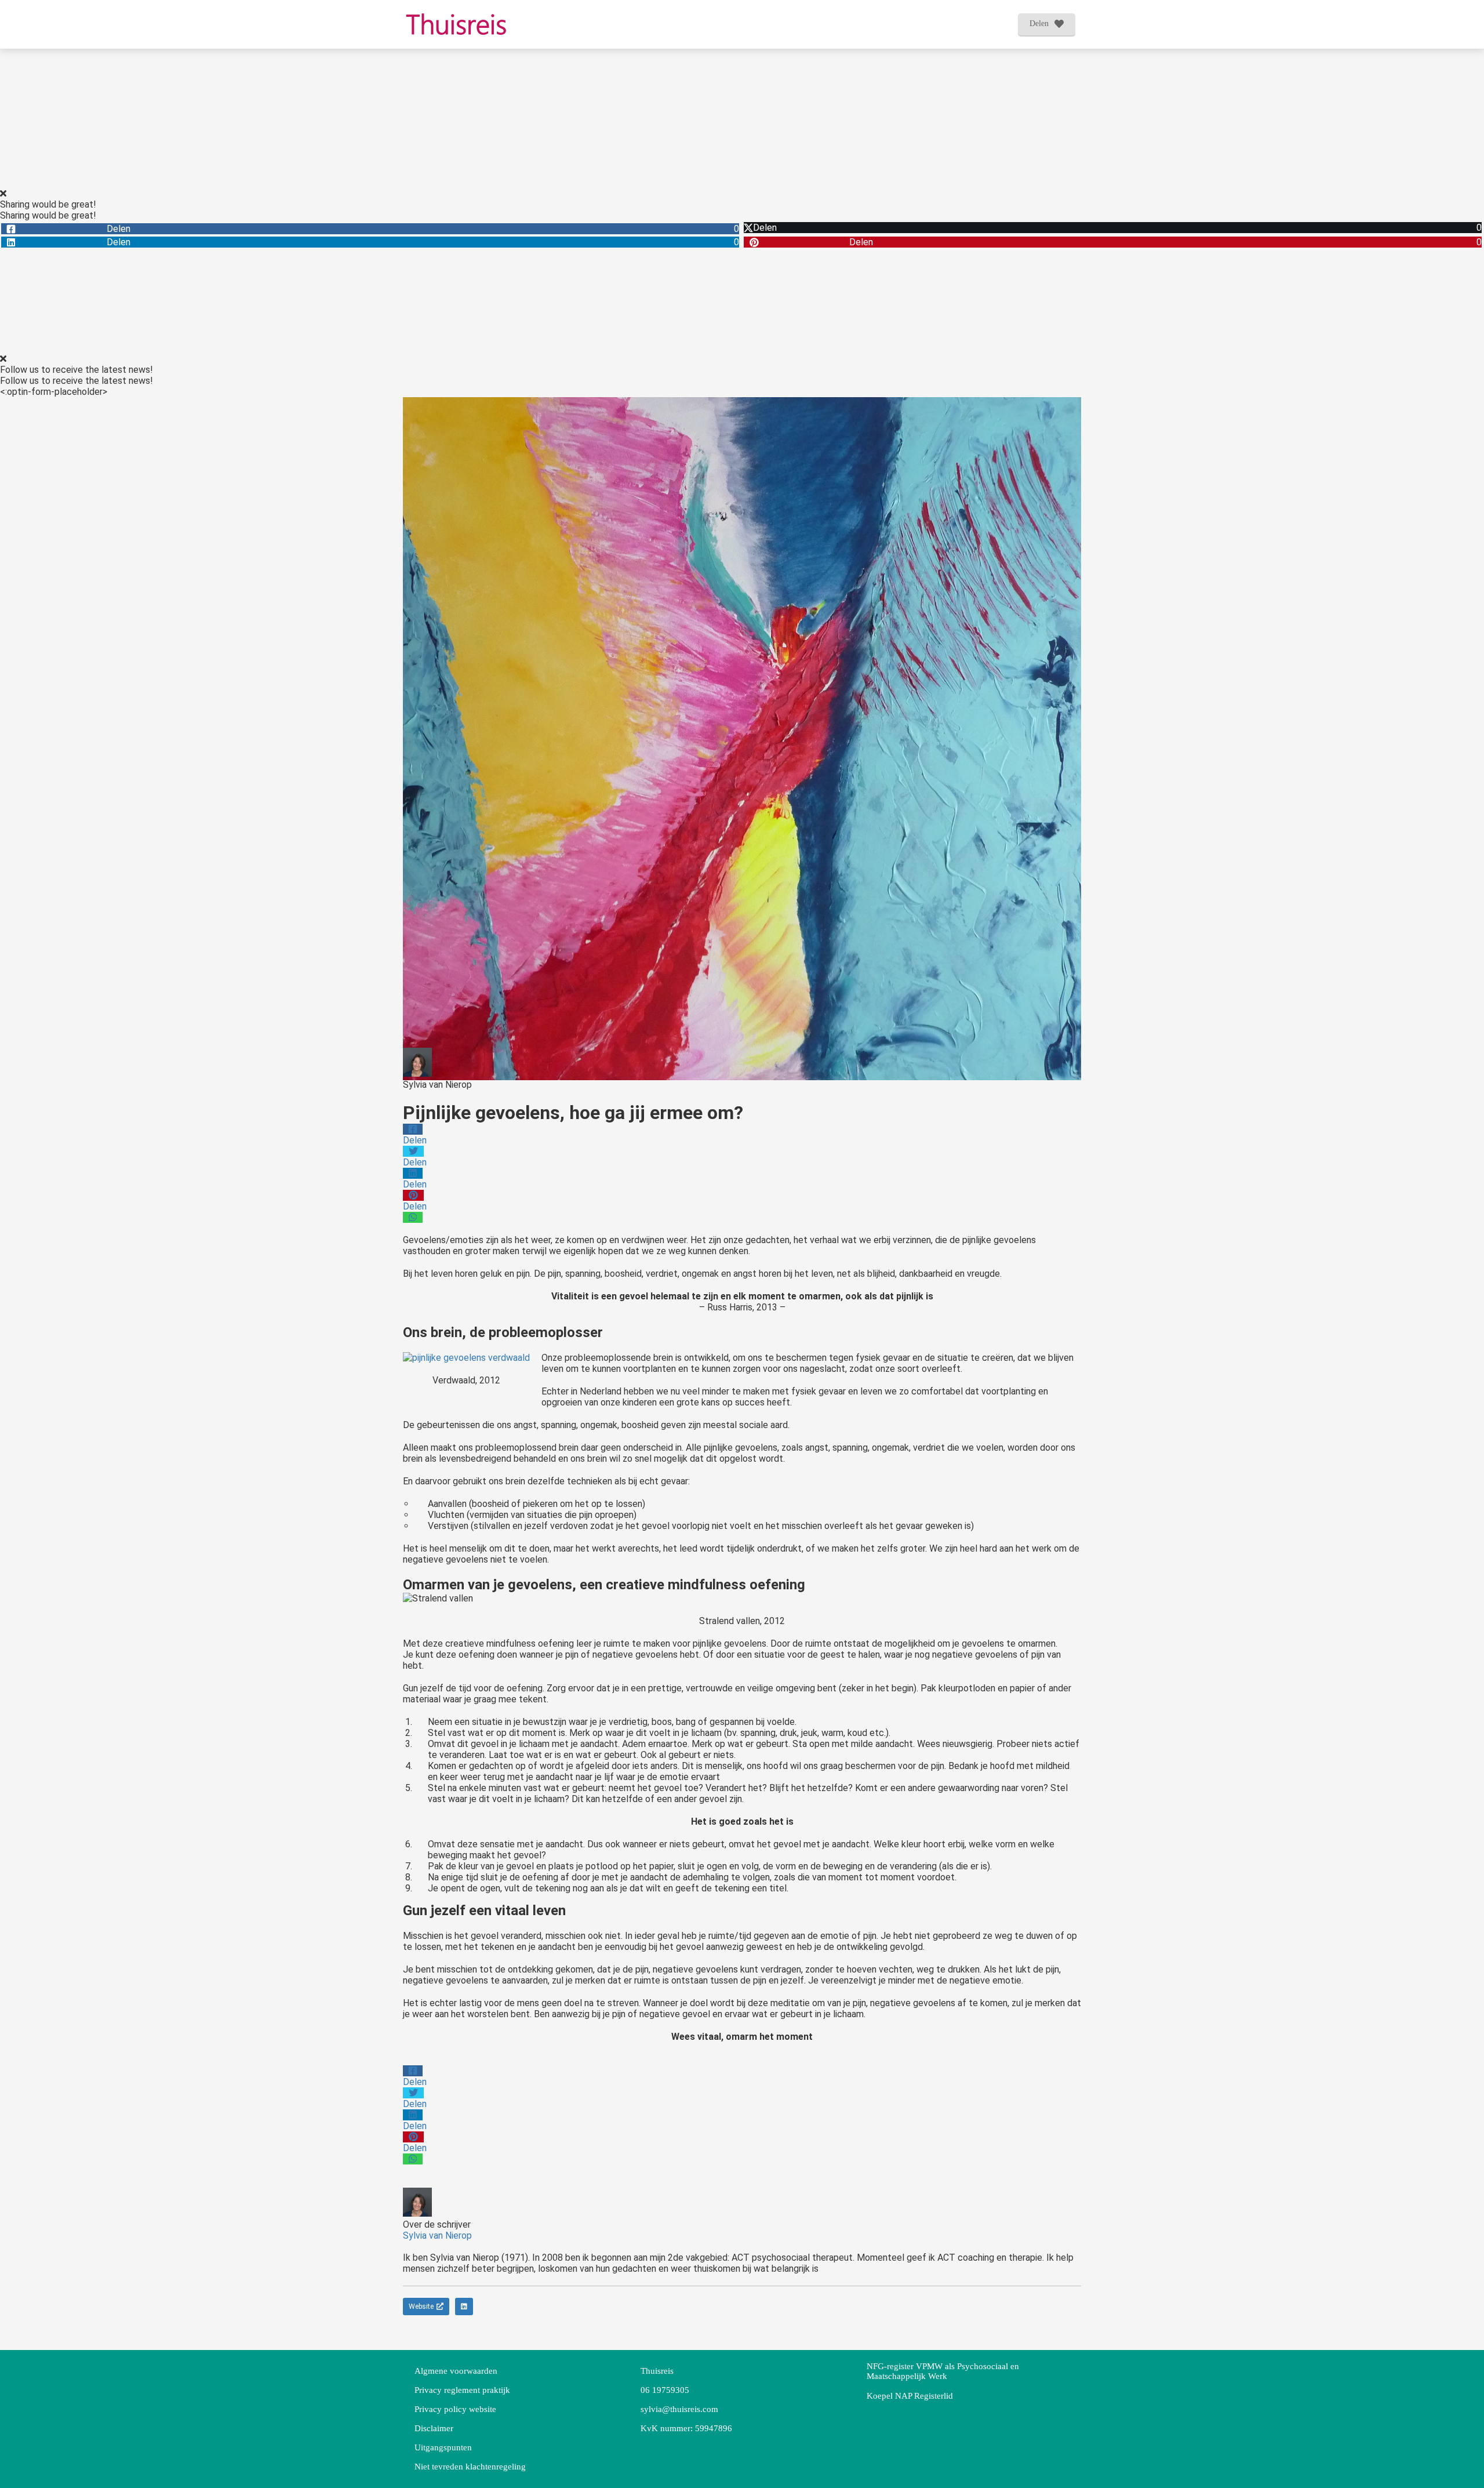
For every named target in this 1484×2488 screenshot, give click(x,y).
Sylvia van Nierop (437, 1085)
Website (421, 2307)
